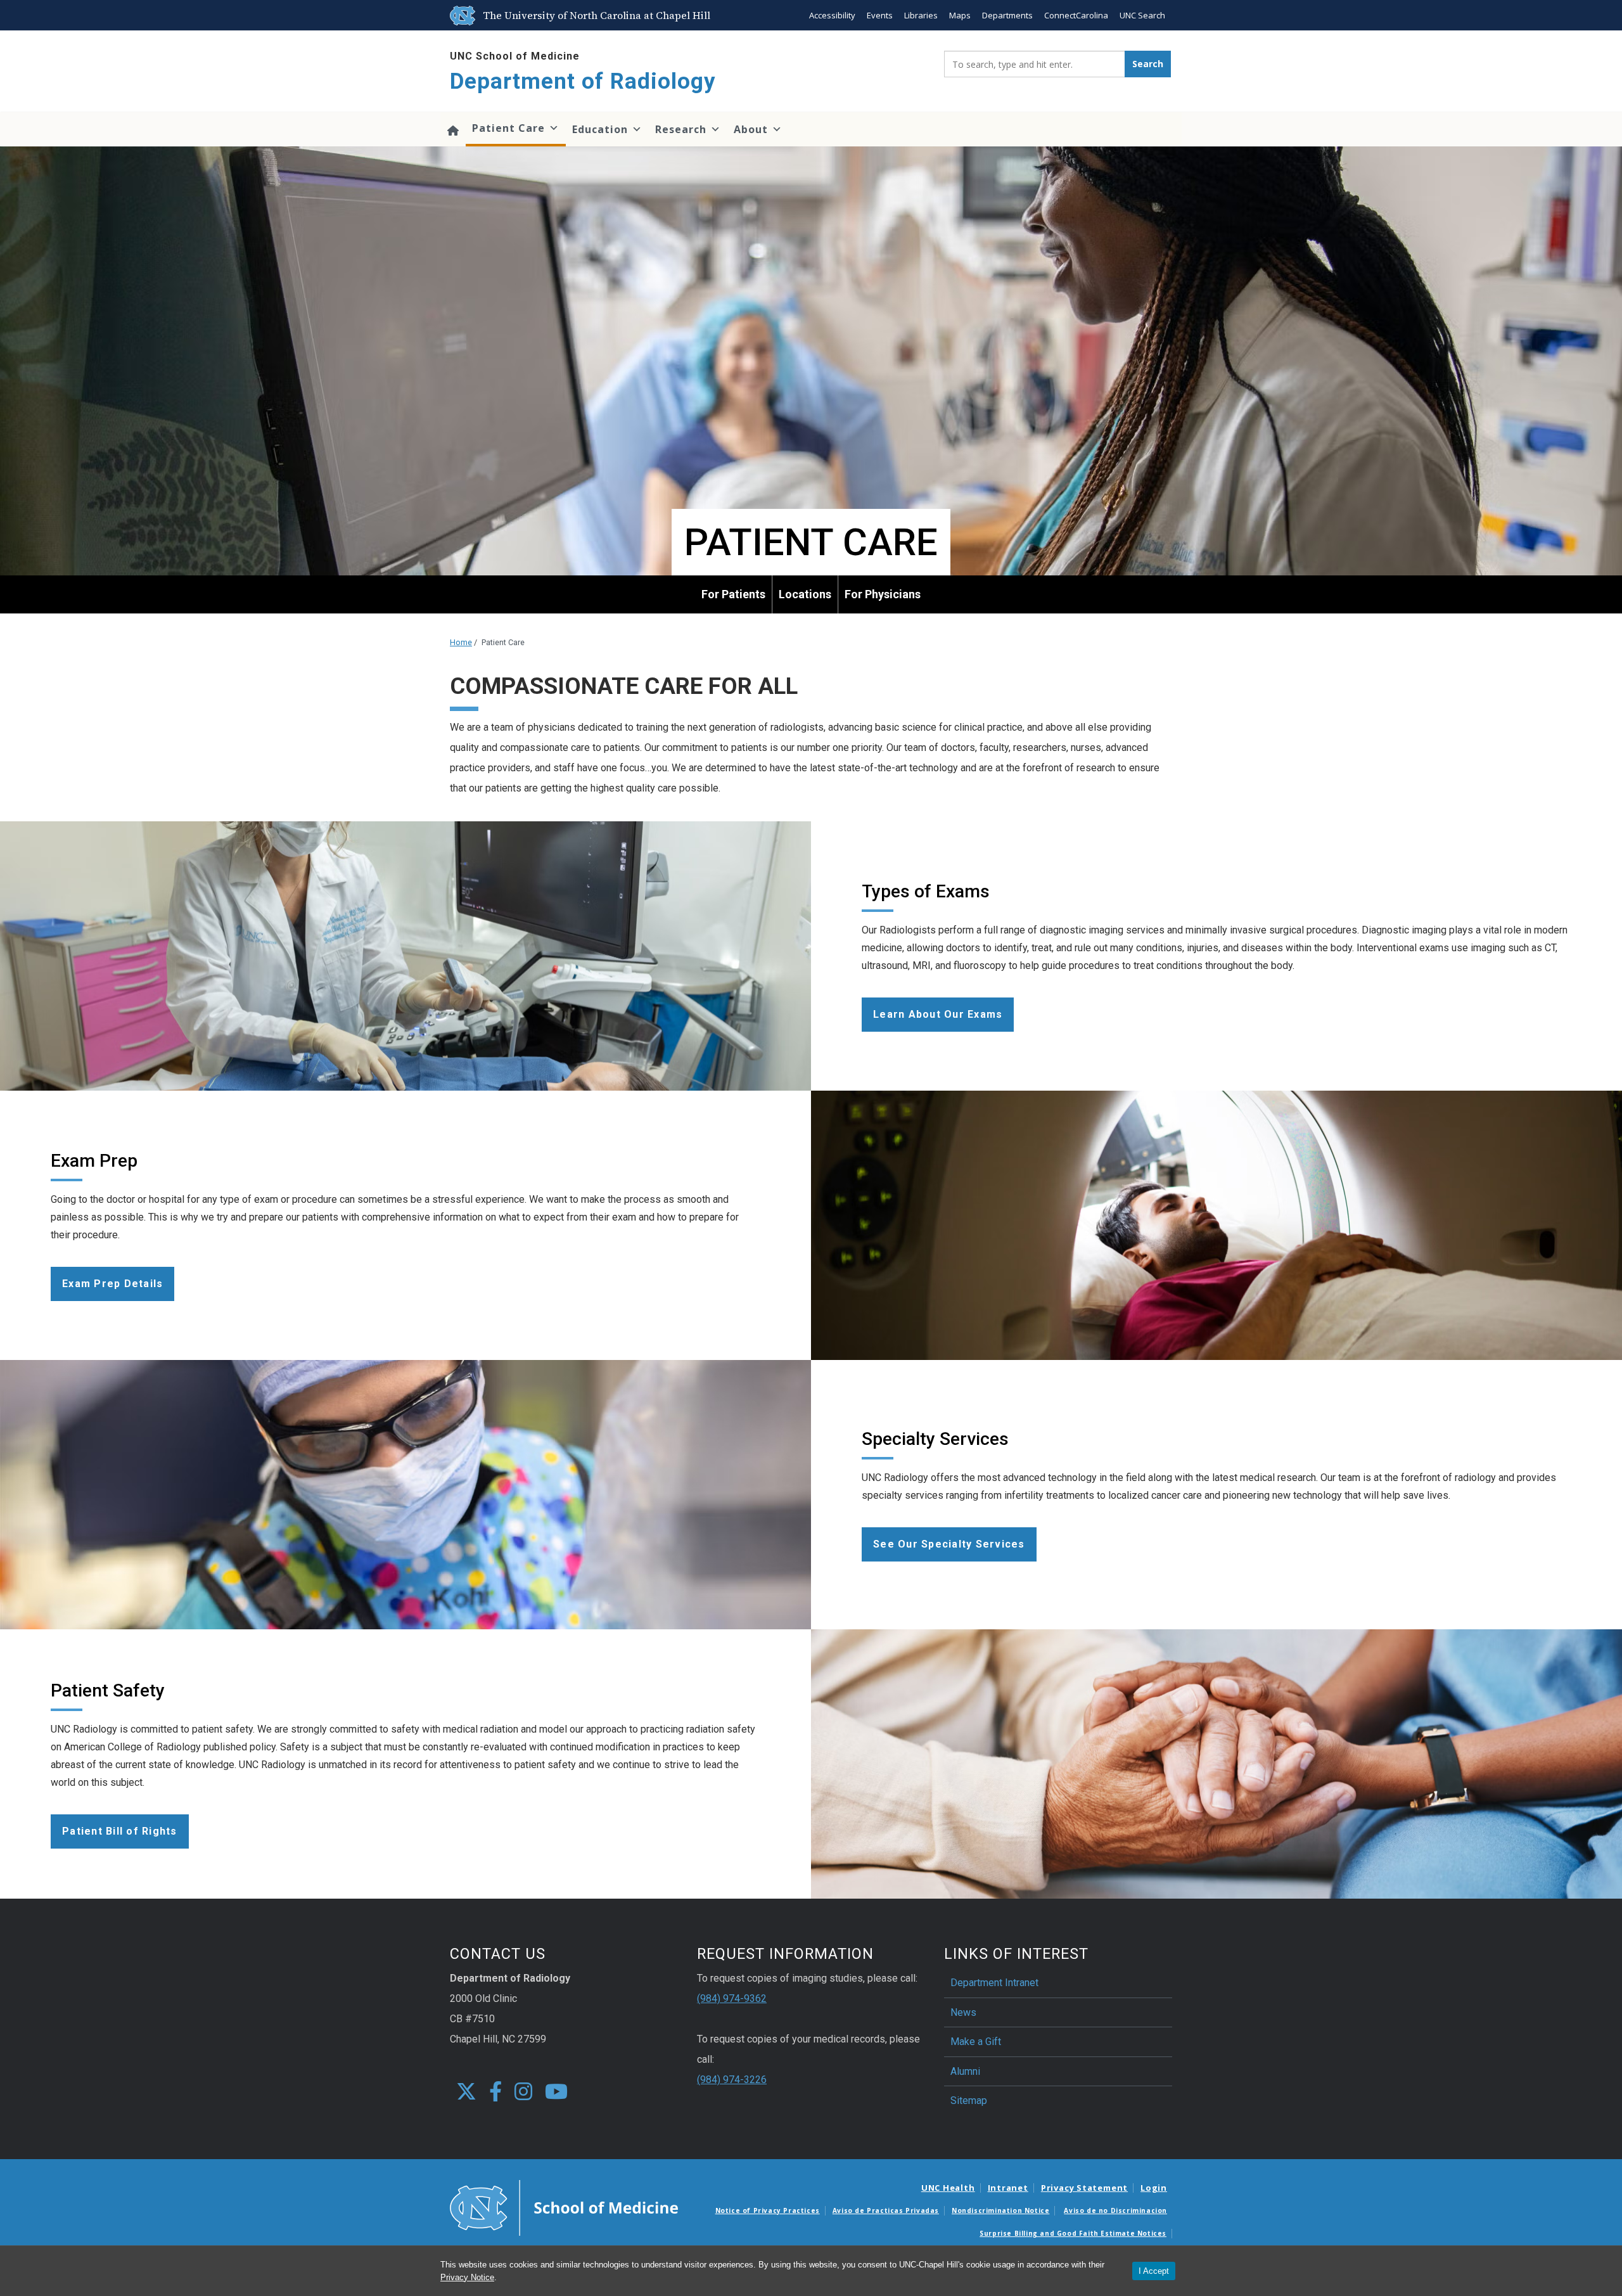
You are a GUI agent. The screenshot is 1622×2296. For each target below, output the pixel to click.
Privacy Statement (1084, 2188)
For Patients (733, 594)
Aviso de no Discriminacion (1115, 2210)
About (751, 129)
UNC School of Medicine (515, 56)
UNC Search (1142, 15)
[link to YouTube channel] (556, 2092)
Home (461, 642)
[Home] (453, 129)
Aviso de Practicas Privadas (886, 2210)
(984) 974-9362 (732, 1998)
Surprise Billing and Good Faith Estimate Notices (1073, 2233)
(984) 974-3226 (732, 2080)
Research (681, 129)
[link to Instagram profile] (523, 2092)
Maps (960, 15)
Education (600, 129)
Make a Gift (976, 2042)
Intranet (1008, 2188)
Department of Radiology (583, 81)
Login (1154, 2188)
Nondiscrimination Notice (1000, 2210)
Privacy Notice (467, 2277)
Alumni (965, 2071)
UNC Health (948, 2188)
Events (880, 15)
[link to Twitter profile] (466, 2092)
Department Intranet (994, 1983)
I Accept (1154, 2271)
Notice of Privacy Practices (768, 2210)
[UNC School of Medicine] (564, 2207)
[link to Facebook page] (495, 2092)
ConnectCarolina (1076, 15)
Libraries (921, 15)
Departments (1007, 15)
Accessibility (832, 15)
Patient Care (508, 128)
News (963, 2012)
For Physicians (883, 594)
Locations (805, 594)
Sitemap (969, 2100)
